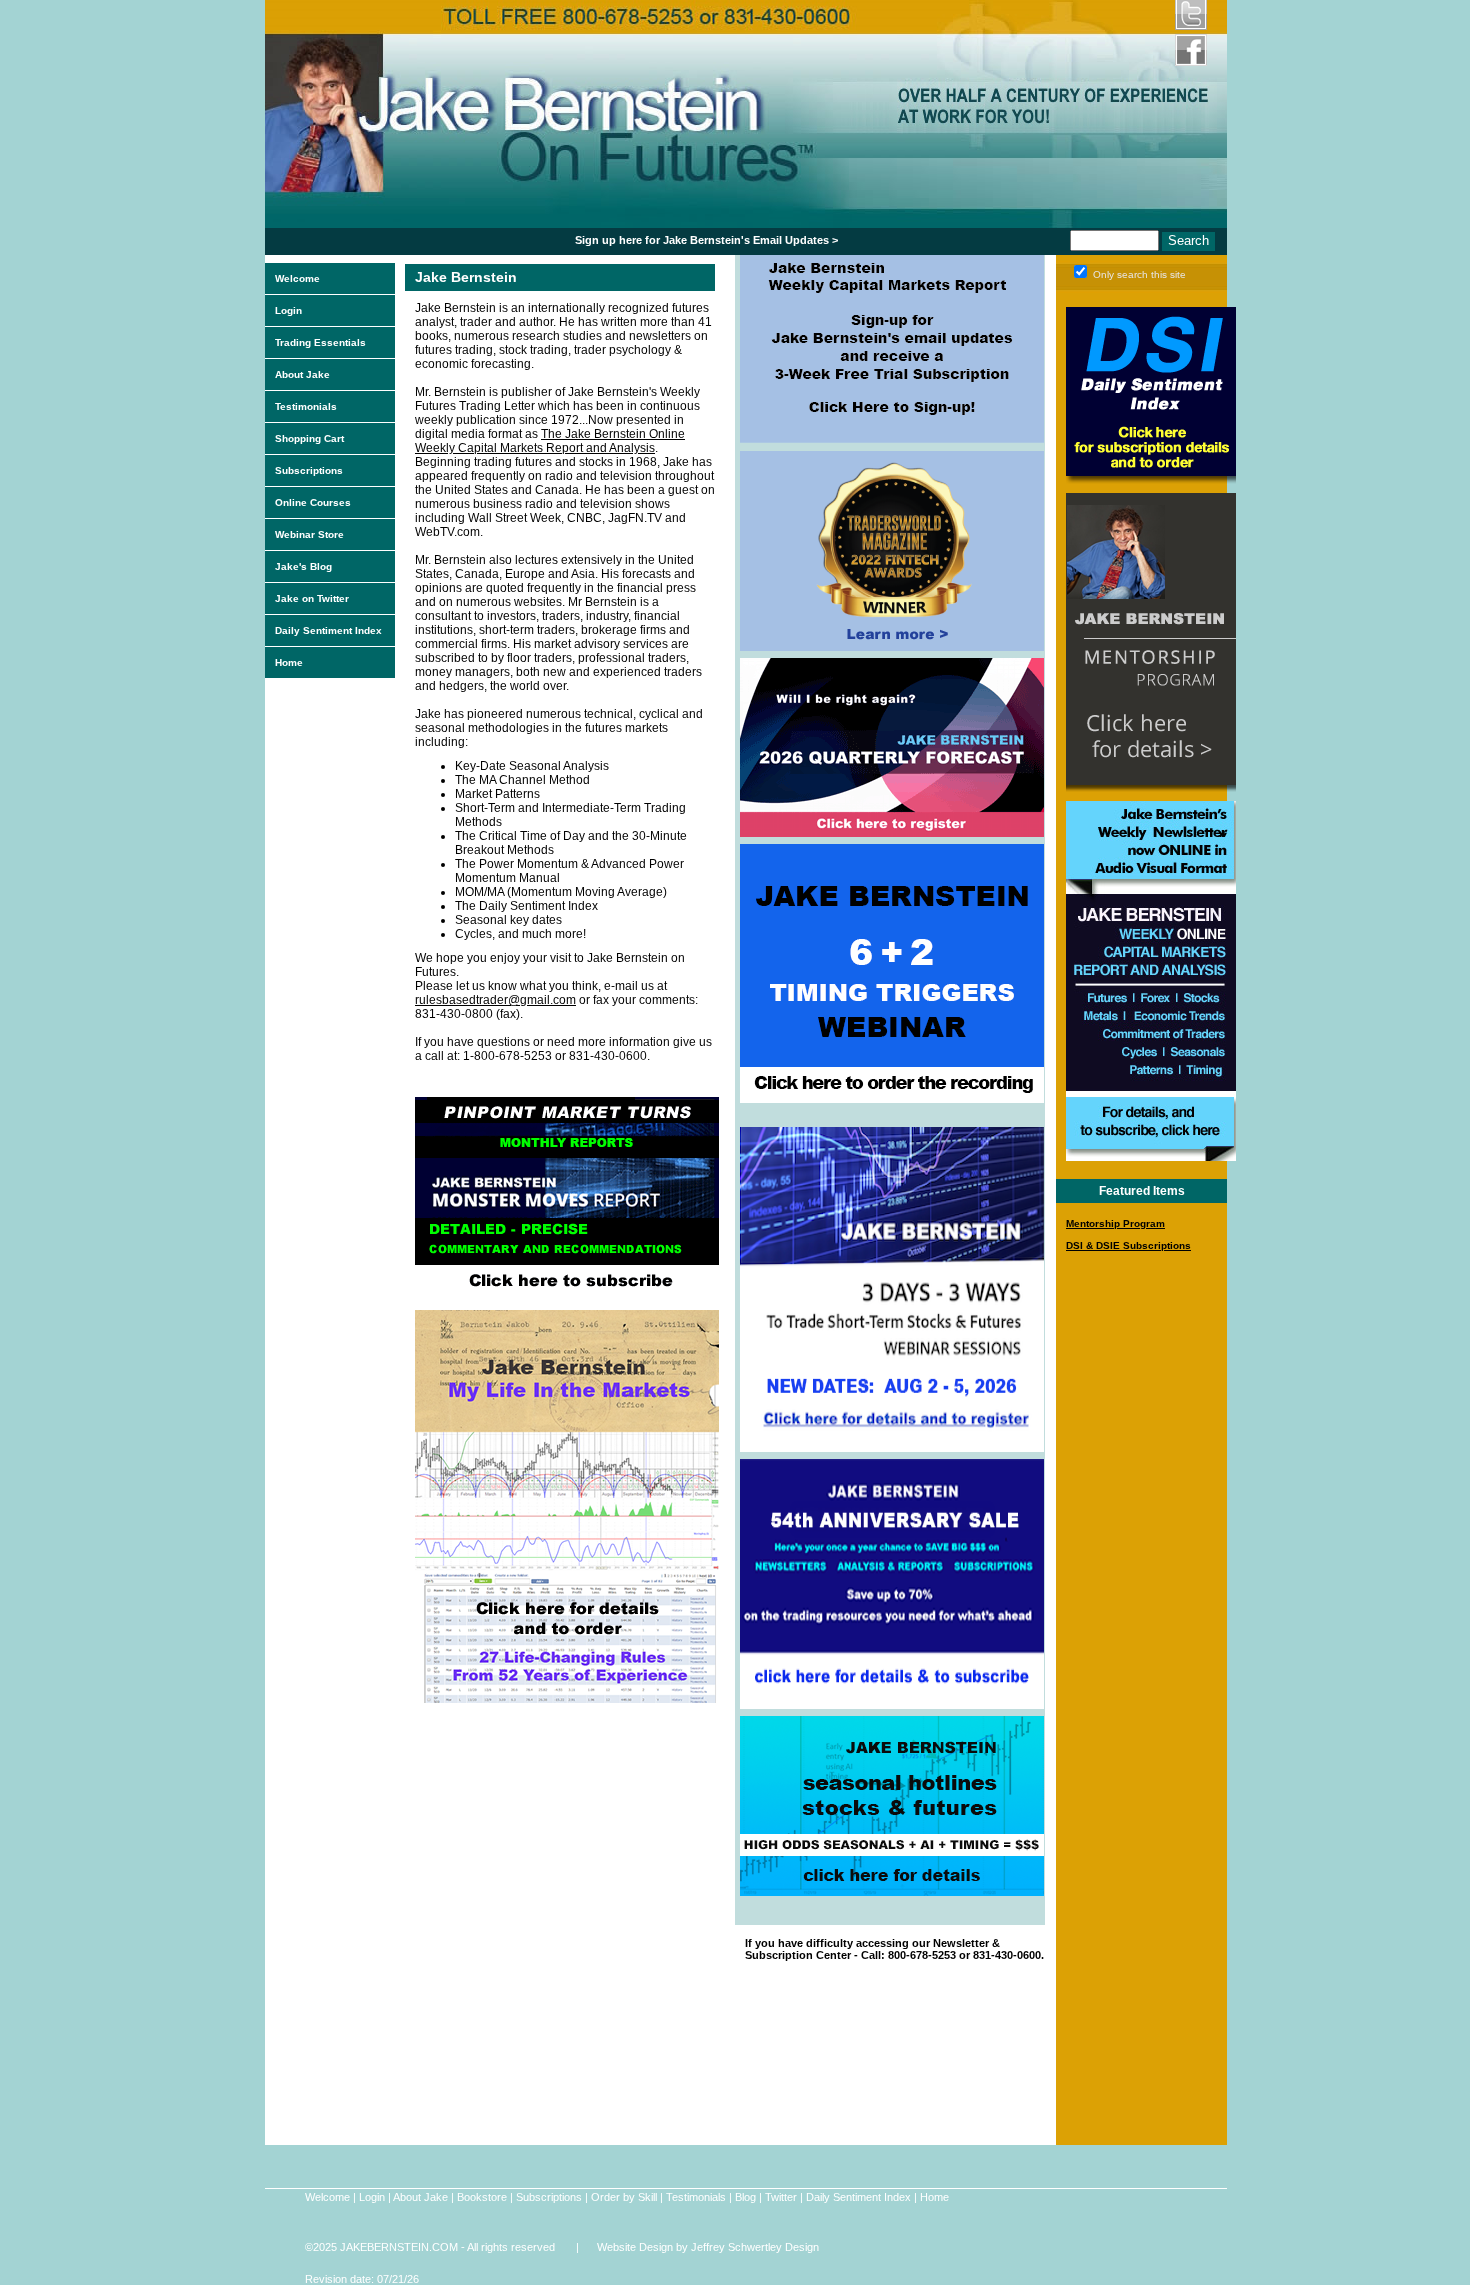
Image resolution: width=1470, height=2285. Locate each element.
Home (289, 662)
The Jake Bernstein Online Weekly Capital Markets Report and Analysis (550, 441)
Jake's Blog (303, 566)
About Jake (302, 374)
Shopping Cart (309, 438)
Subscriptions (309, 470)
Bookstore (482, 2197)
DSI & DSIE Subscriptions (1128, 1245)
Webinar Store (309, 534)
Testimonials (306, 406)
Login (288, 310)
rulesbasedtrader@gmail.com (495, 1000)
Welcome (297, 278)
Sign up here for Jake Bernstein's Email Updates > (706, 240)
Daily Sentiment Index (328, 630)
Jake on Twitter (312, 598)
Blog (745, 2197)
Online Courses (313, 502)
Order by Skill (624, 2197)
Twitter (781, 2197)
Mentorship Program (1115, 1223)
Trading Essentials (320, 342)
